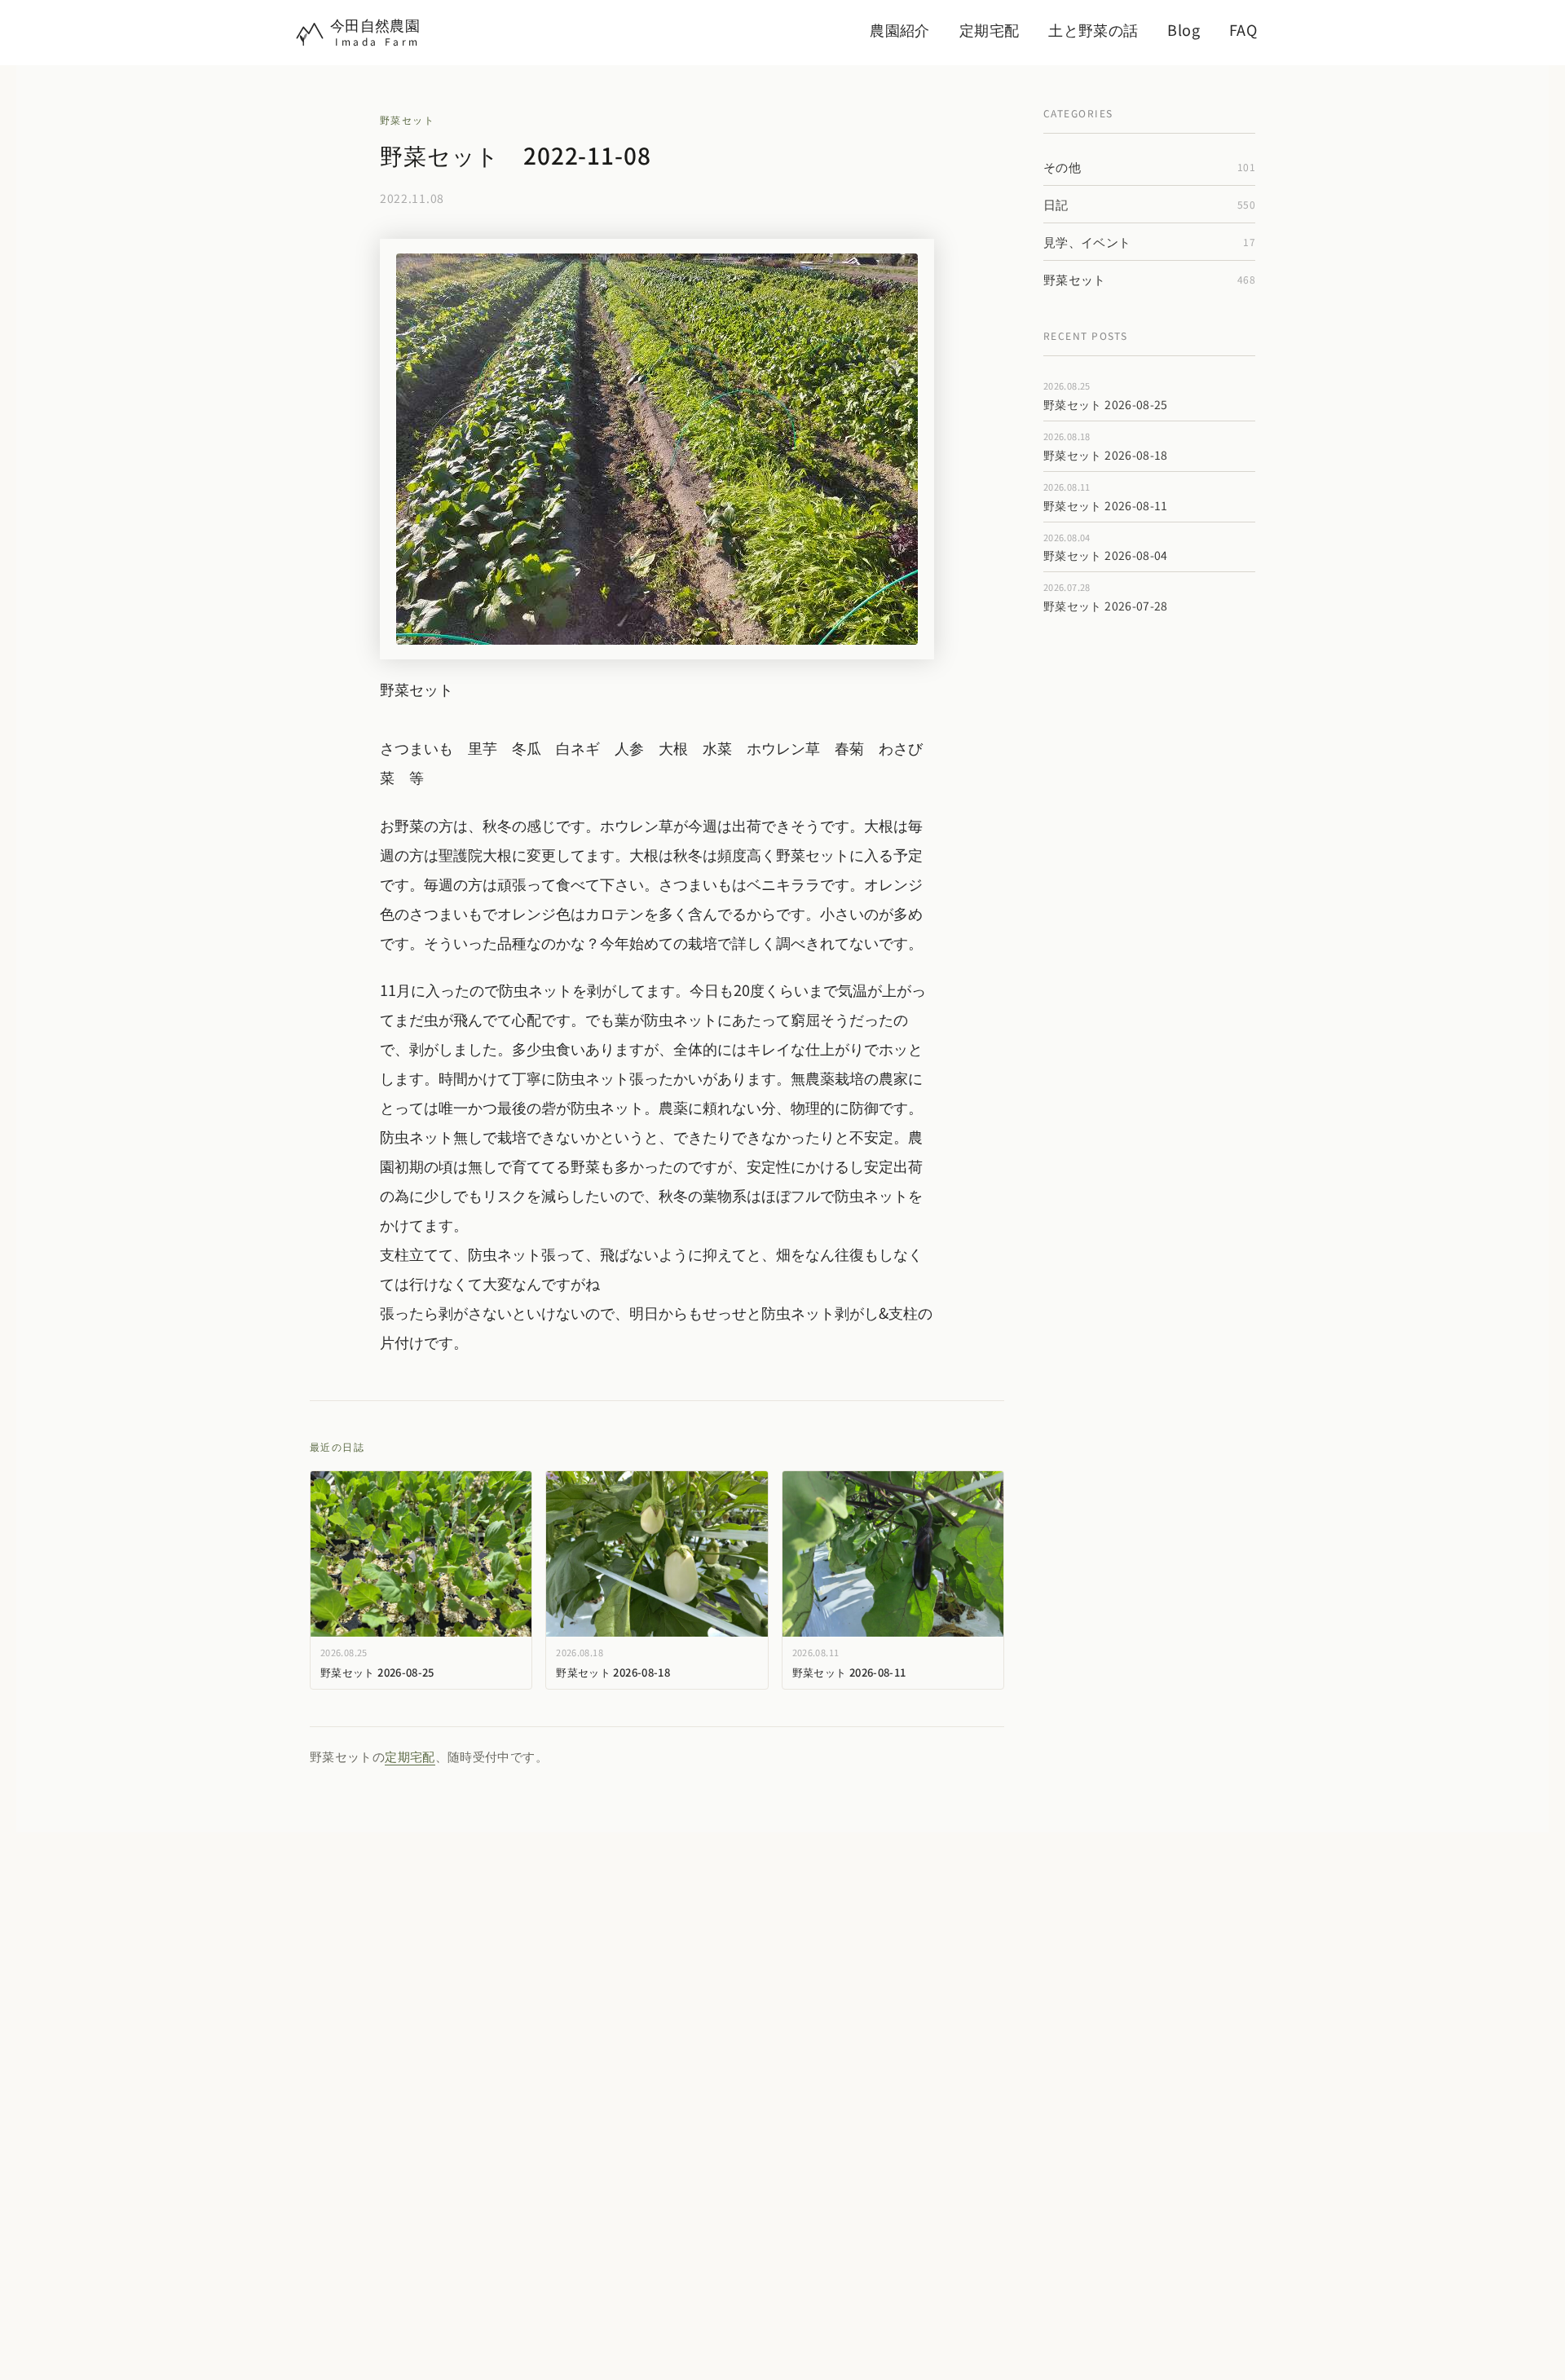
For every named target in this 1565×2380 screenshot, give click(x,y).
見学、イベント (1149, 242)
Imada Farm (378, 41)
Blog (1183, 29)
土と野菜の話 (1093, 29)
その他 (1149, 167)
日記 (1149, 204)
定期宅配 (989, 29)
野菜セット (407, 119)
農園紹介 (899, 29)
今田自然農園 (375, 24)
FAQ (1243, 29)
